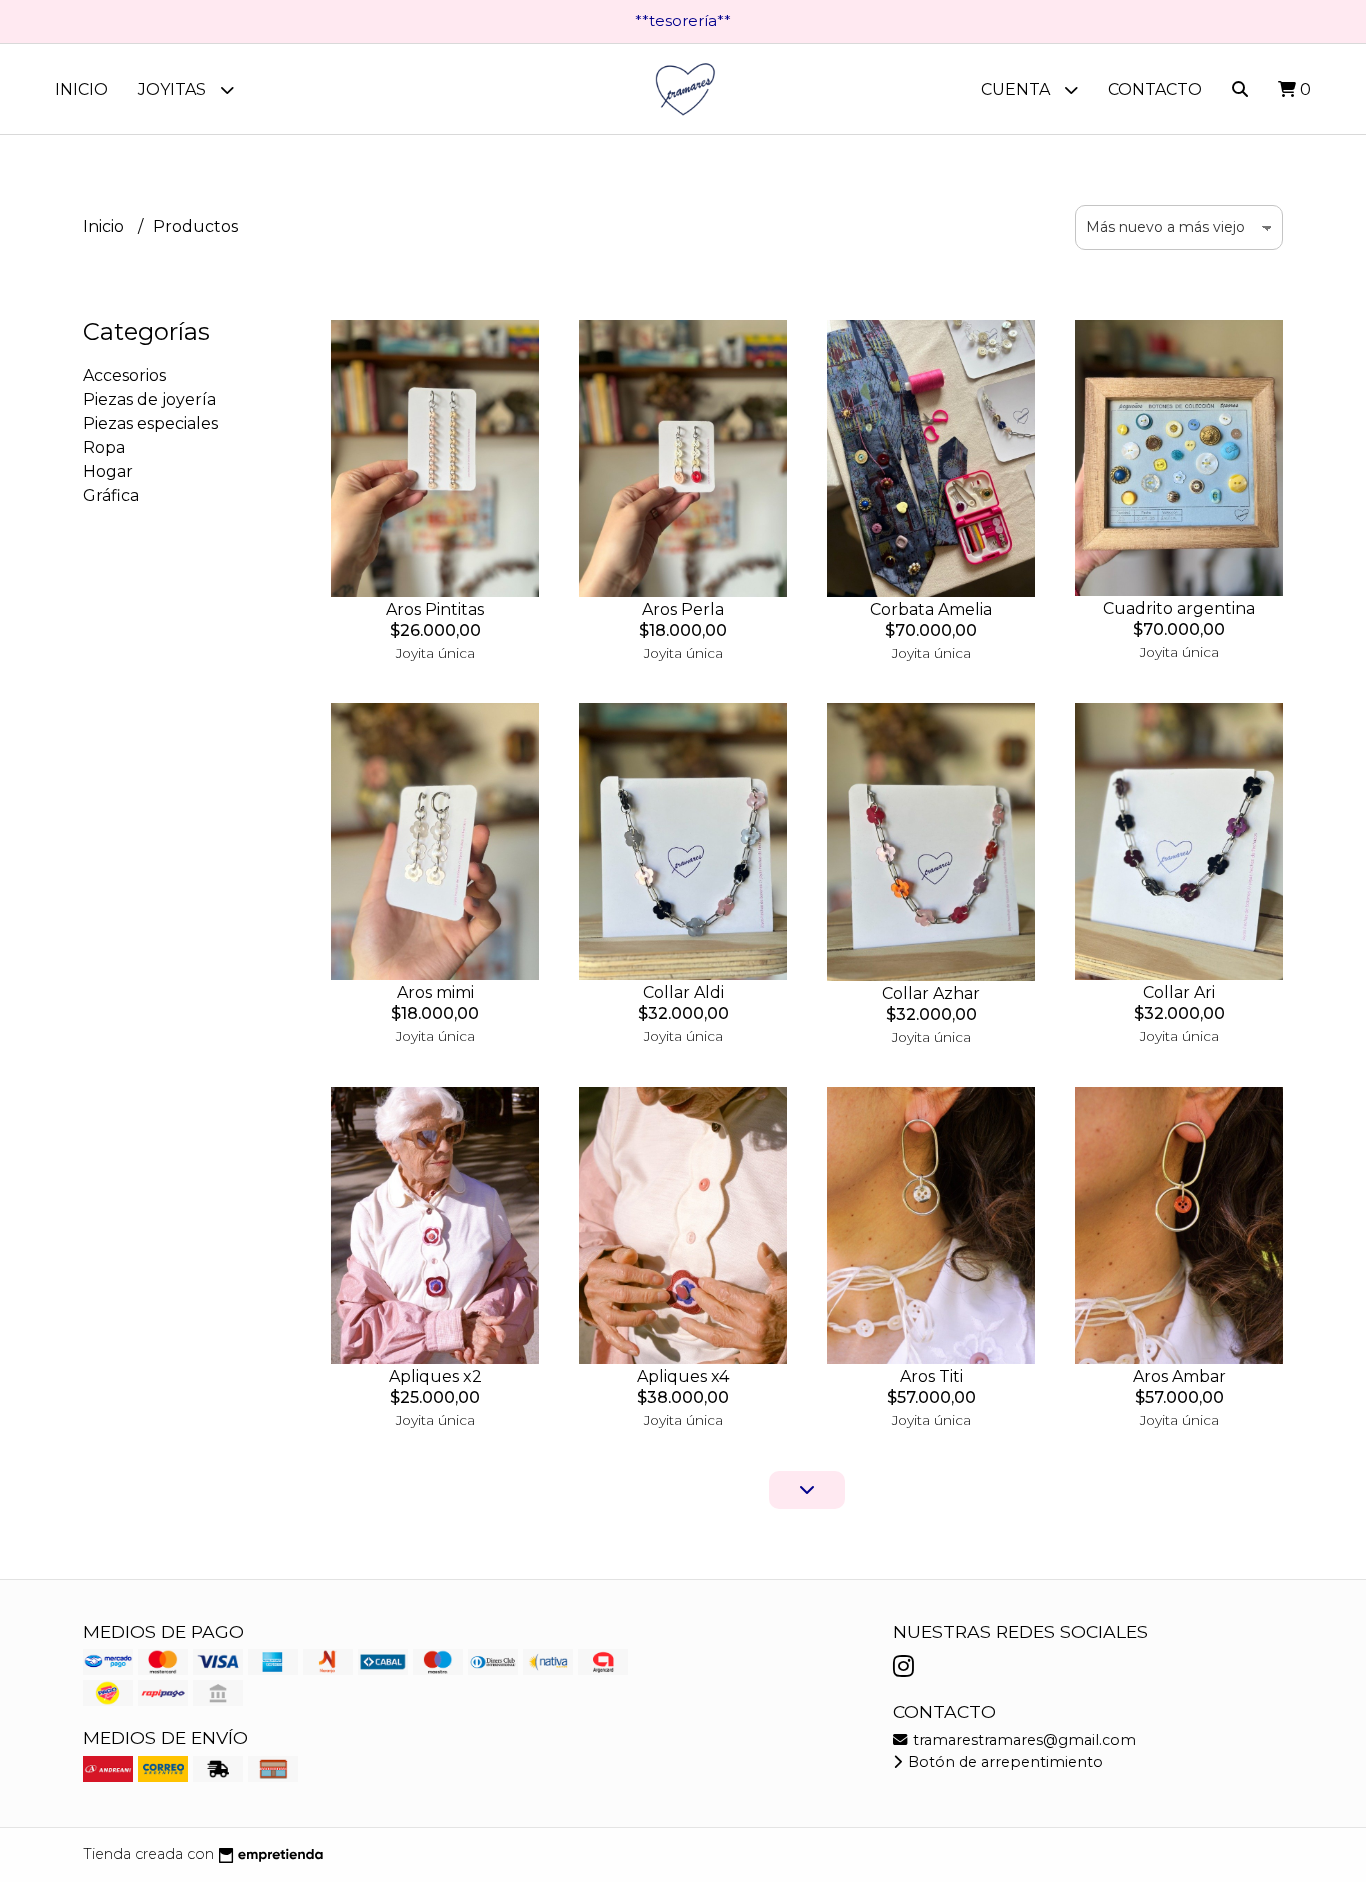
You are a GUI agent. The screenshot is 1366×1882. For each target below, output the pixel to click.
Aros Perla (683, 609)
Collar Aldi (683, 992)
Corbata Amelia (931, 609)
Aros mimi (435, 992)
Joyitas (174, 89)
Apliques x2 (435, 1376)
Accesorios (124, 375)
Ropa (104, 447)
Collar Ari (1179, 992)
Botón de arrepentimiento (1003, 1762)
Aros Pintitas (435, 609)
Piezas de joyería (149, 399)
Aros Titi (931, 1376)
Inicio (81, 89)
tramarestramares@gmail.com (1022, 1740)
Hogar (108, 471)
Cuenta (1017, 89)
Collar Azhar (931, 993)
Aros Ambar (1179, 1376)
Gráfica (111, 495)
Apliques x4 (683, 1376)
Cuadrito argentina (1179, 608)
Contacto (1155, 89)
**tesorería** (683, 20)
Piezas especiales (150, 423)
